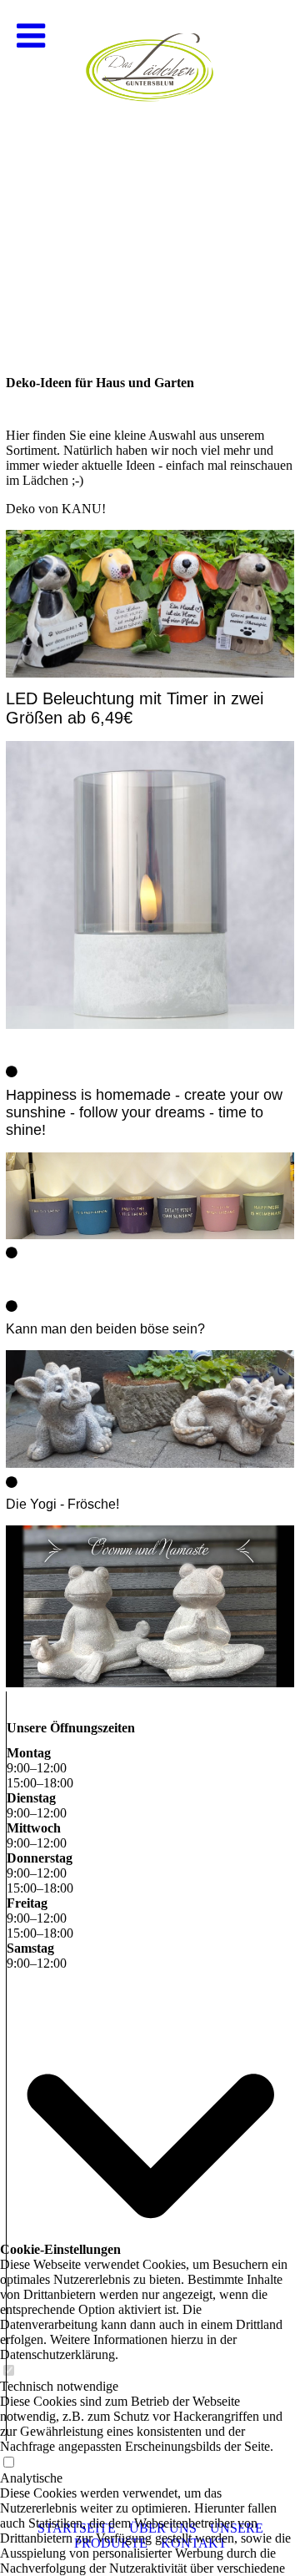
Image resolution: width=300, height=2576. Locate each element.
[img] (150, 167)
